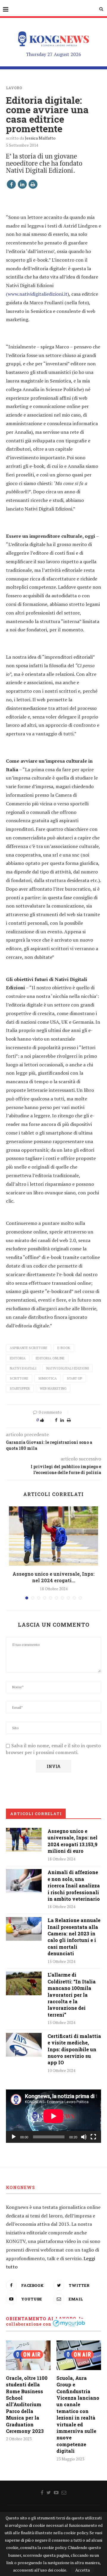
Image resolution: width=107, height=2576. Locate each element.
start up (74, 1378)
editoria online (50, 1358)
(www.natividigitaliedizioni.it (37, 294)
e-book (64, 1348)
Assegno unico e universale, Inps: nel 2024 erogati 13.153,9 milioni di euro (73, 1841)
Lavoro (14, 88)
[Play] (14, 2137)
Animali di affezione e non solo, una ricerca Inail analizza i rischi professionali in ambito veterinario (74, 1885)
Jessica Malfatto (40, 138)
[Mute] (84, 2137)
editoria (18, 1358)
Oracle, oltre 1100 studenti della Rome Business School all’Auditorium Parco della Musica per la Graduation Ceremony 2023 (27, 2404)
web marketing (53, 1388)
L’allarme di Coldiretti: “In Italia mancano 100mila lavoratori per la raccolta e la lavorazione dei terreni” (72, 1995)
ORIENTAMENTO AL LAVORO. (42, 2319)
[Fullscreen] (93, 2137)
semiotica (48, 1378)
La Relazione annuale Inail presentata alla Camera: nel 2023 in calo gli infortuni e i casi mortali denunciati (74, 1937)
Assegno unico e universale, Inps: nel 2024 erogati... (53, 1577)
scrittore (19, 1378)
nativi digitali (23, 1368)
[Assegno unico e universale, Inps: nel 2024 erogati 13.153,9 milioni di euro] (53, 1536)
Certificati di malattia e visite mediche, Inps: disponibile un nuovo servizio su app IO (74, 2049)
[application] (53, 2116)
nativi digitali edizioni (68, 1368)
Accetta (82, 2570)
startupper (20, 1388)
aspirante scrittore (29, 1348)
